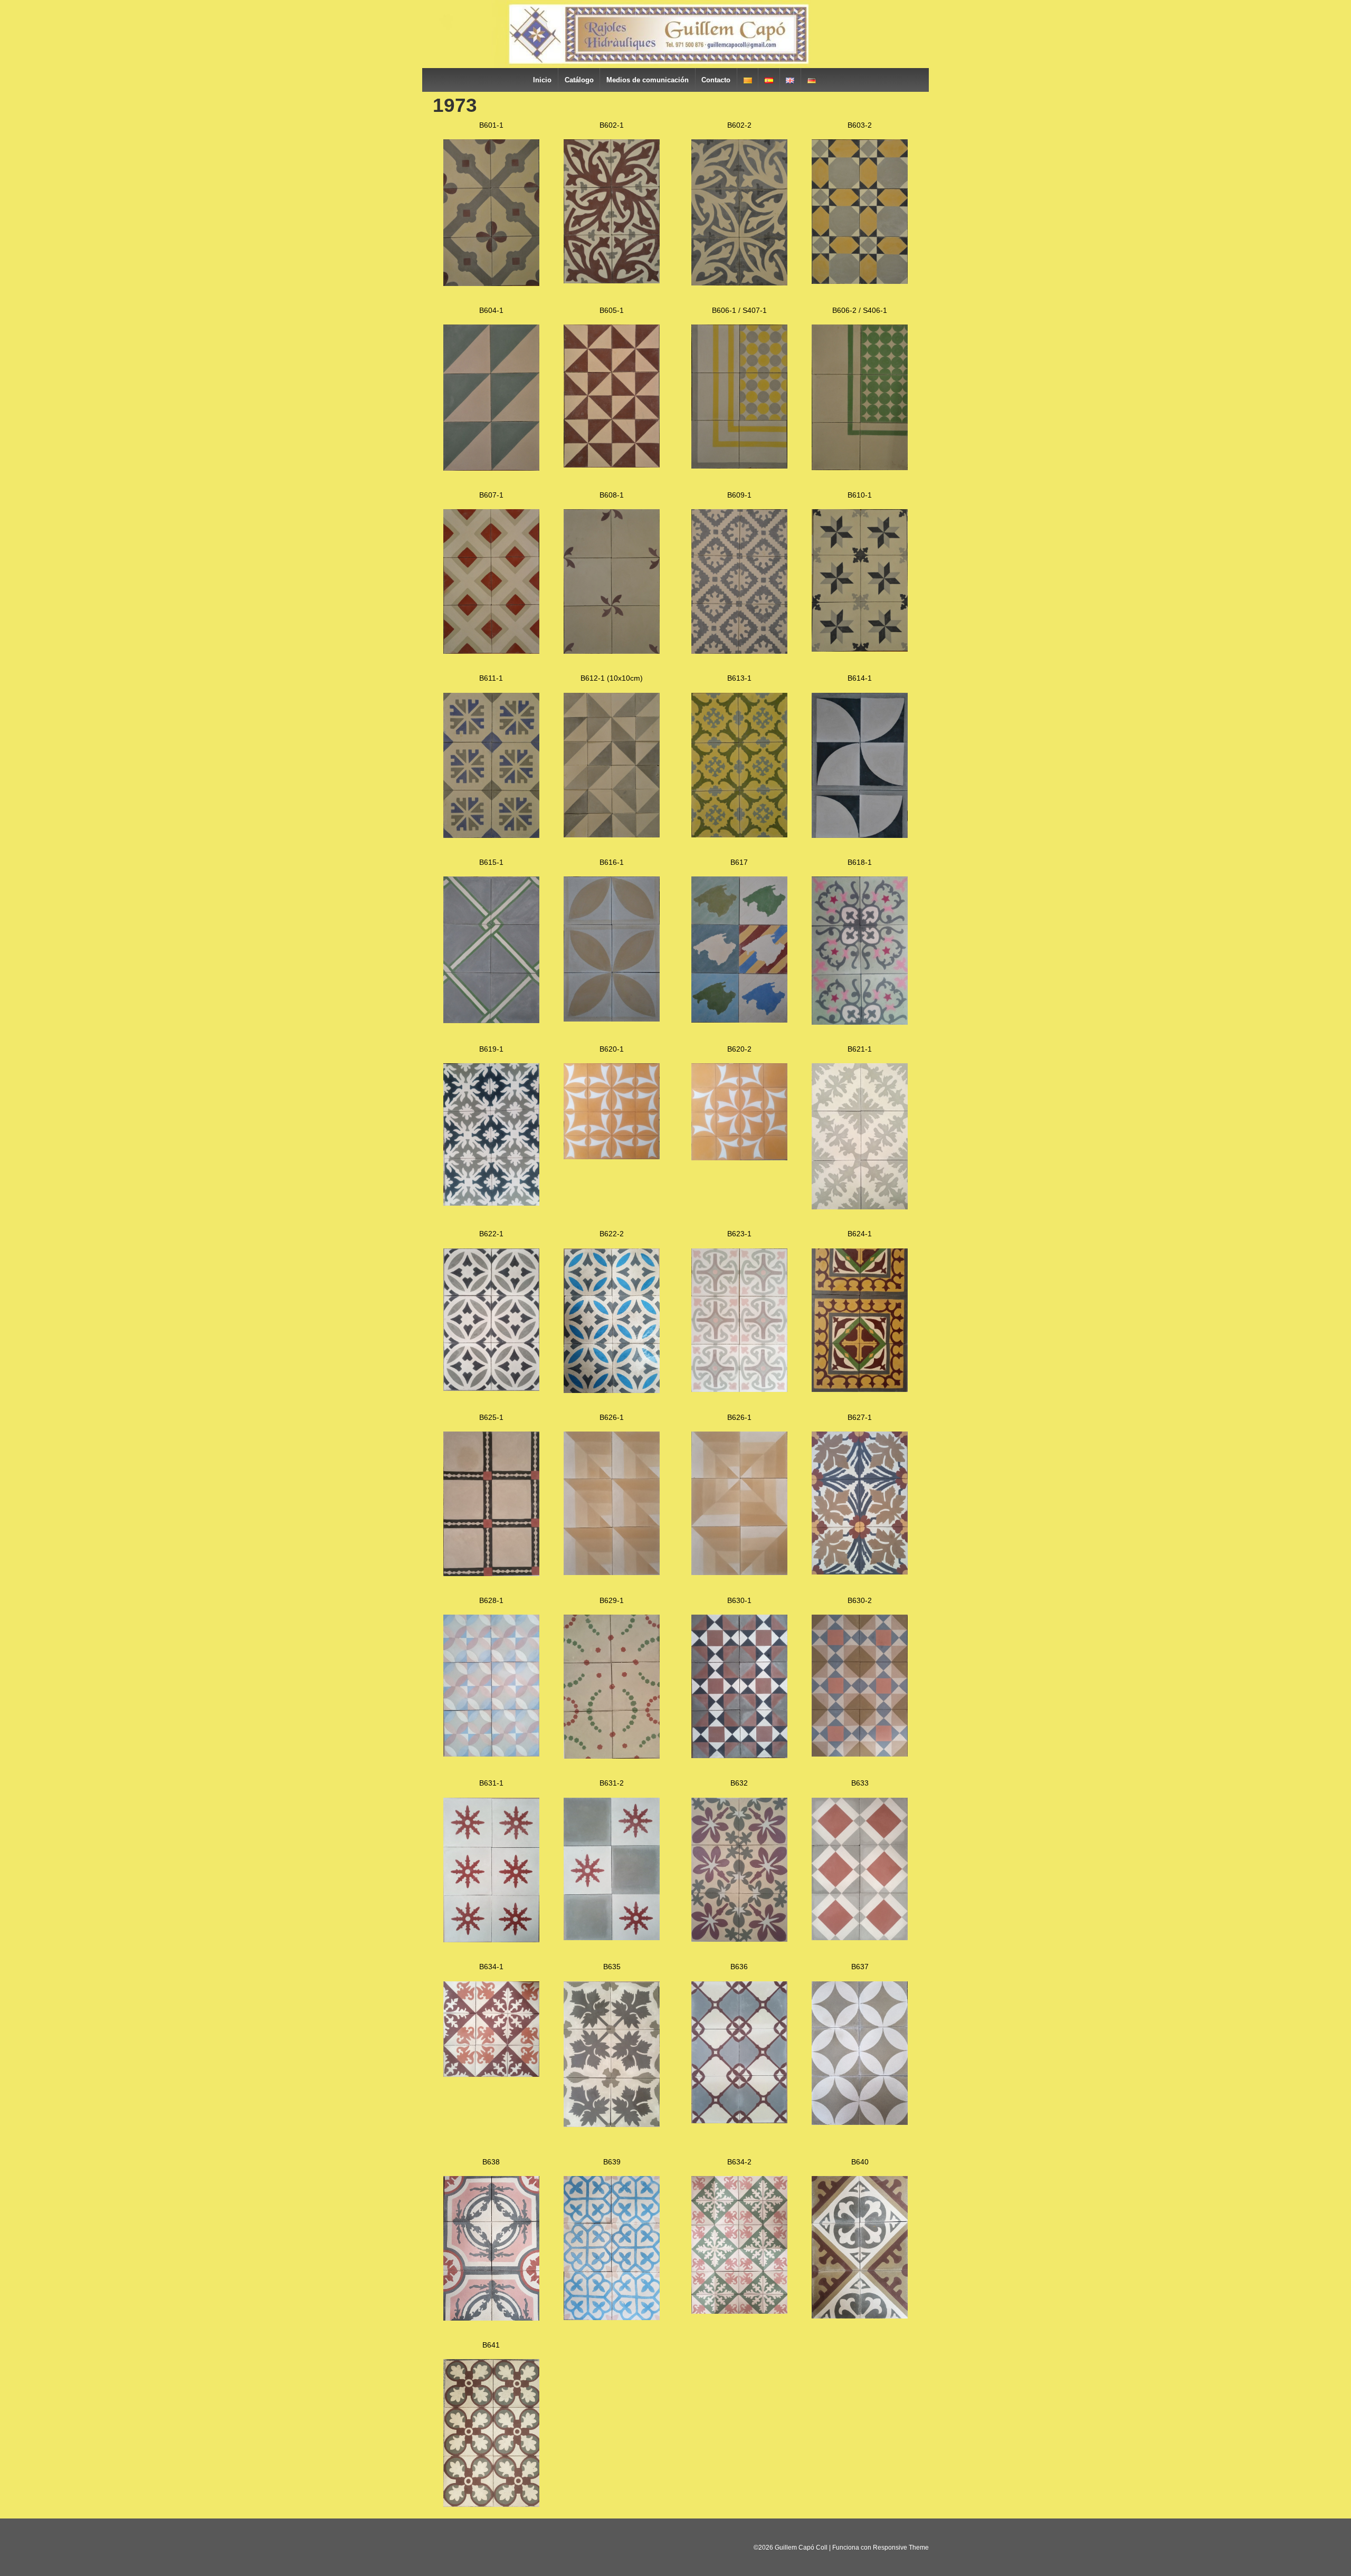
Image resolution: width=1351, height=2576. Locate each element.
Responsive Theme (901, 2548)
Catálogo (579, 80)
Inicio (542, 80)
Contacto (716, 80)
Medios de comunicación (648, 80)
